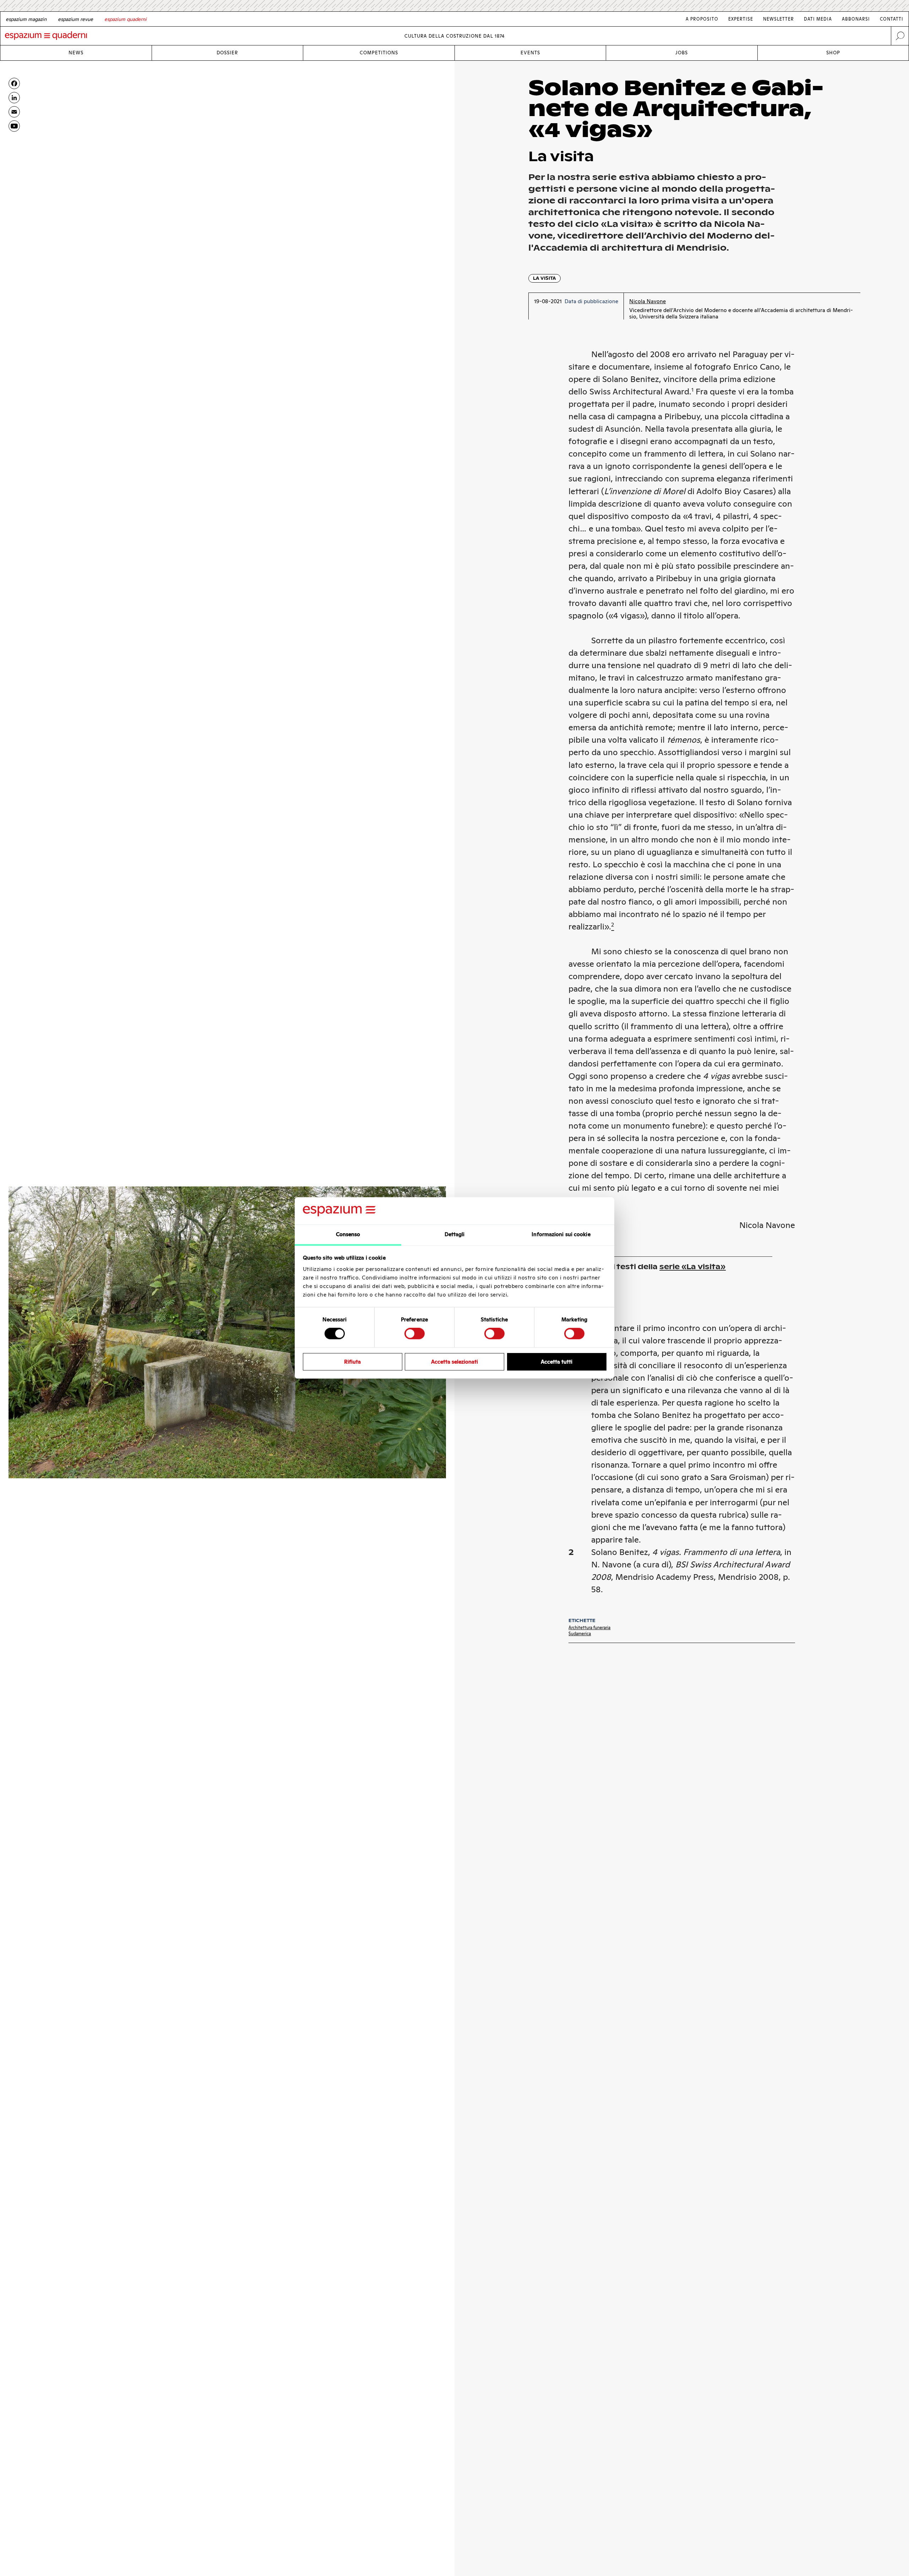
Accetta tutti (557, 1362)
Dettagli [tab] (455, 1234)
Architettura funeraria (589, 1628)
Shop (833, 53)
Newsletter (779, 19)
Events (530, 53)
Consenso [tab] (348, 1234)
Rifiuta (352, 1362)
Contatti (892, 19)
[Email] (14, 112)
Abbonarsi (856, 19)
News (76, 53)
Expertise (741, 19)
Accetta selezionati (454, 1362)
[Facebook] (14, 83)
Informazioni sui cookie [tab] (561, 1234)
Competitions (379, 53)
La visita (545, 278)
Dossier (227, 53)
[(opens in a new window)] (14, 126)
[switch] (415, 1333)
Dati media (818, 19)
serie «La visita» (693, 1267)
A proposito (702, 19)
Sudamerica (580, 1634)
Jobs (682, 53)
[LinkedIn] (14, 98)
